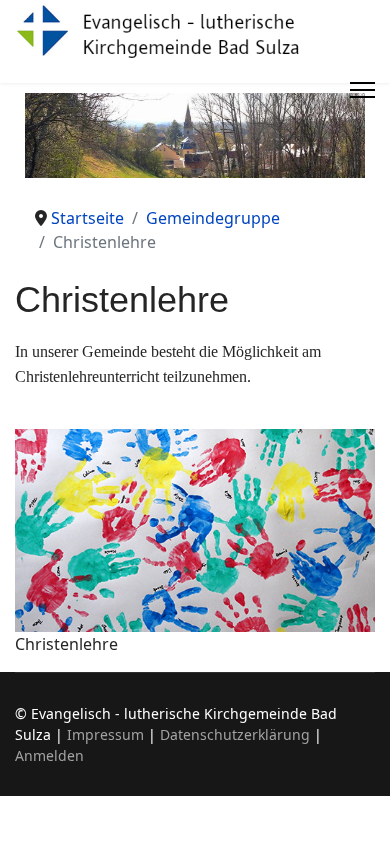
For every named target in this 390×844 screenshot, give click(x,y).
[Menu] (362, 90)
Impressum (105, 734)
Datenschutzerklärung (235, 734)
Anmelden (49, 755)
